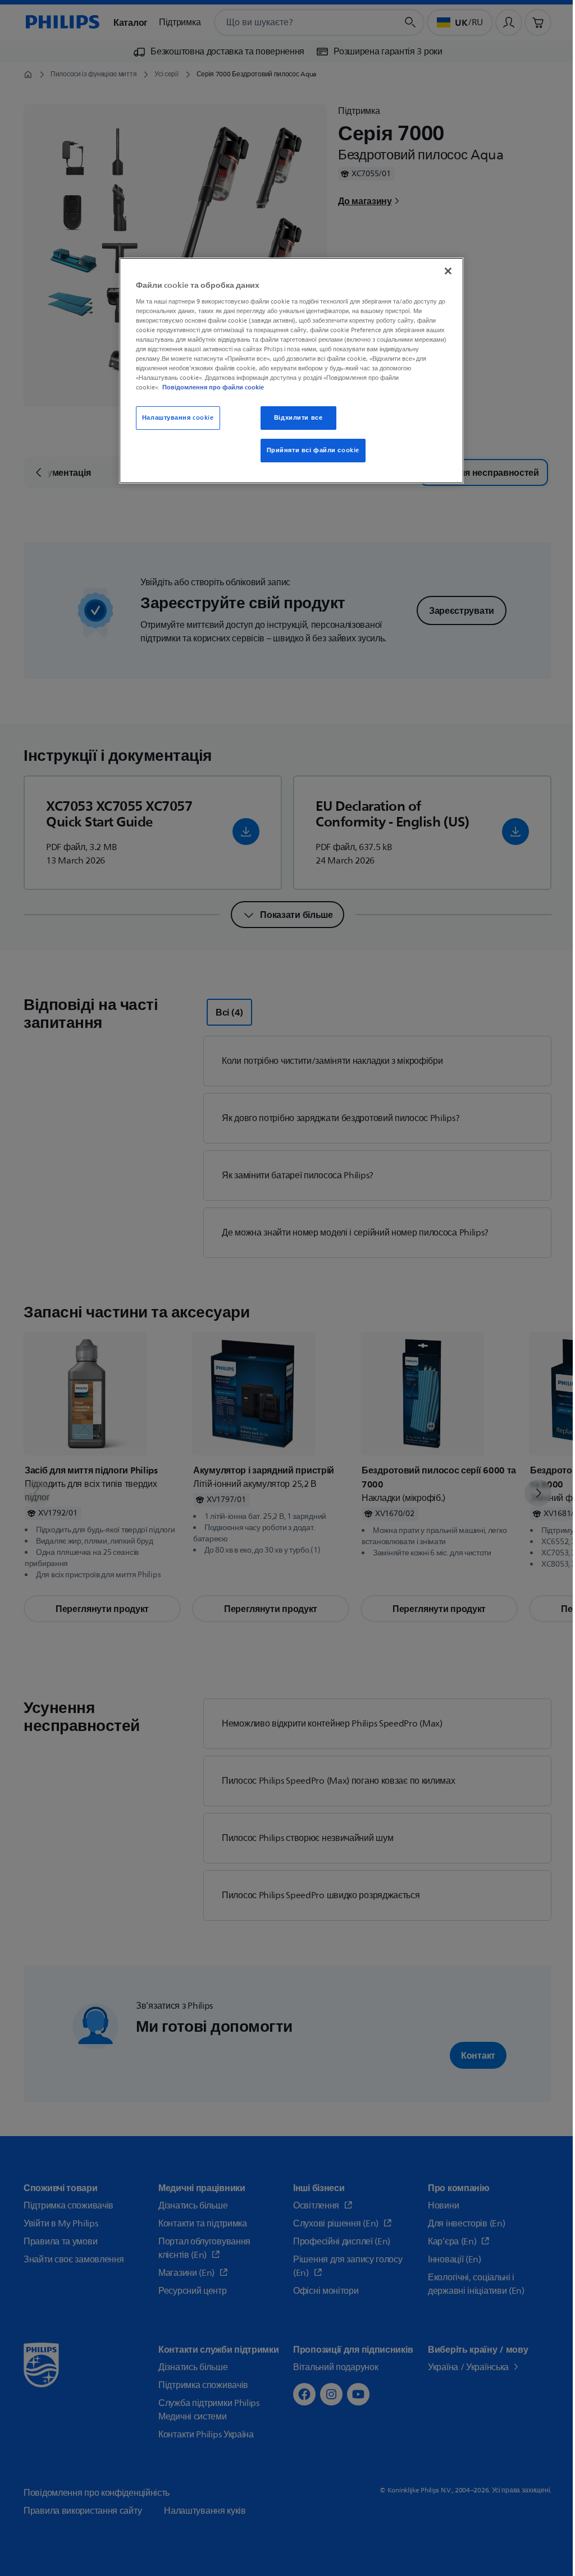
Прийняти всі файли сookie (313, 450)
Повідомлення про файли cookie (213, 387)
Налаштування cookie (178, 418)
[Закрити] (448, 271)
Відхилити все (298, 418)
